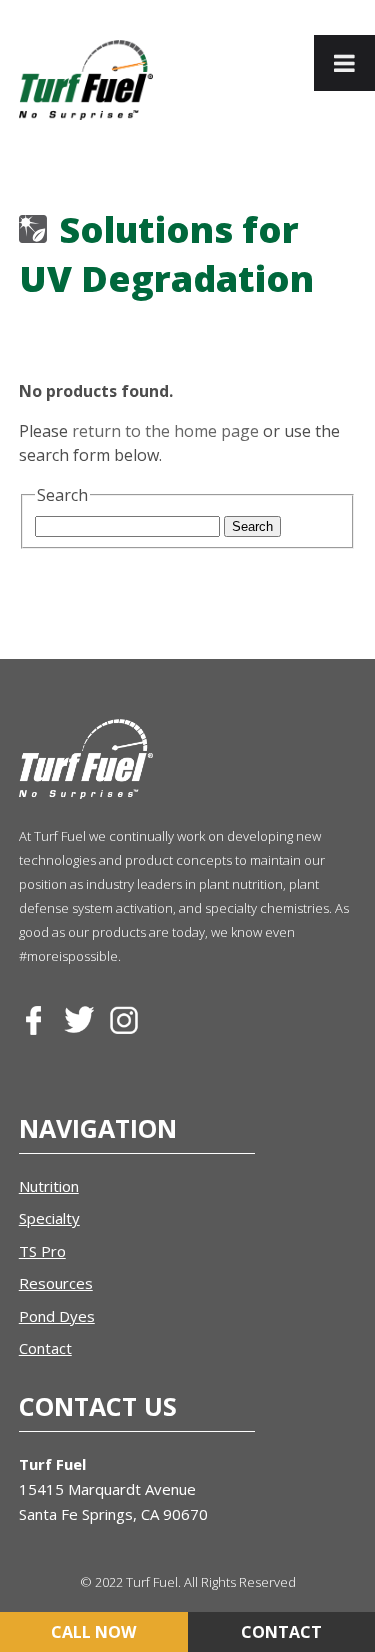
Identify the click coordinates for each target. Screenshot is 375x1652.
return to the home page (165, 431)
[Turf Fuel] (86, 80)
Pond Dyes (57, 1316)
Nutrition (49, 1186)
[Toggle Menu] (344, 63)
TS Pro (42, 1251)
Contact (45, 1348)
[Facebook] (34, 1021)
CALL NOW (93, 1632)
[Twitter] (79, 1021)
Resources (56, 1283)
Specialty (49, 1218)
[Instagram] (124, 1021)
